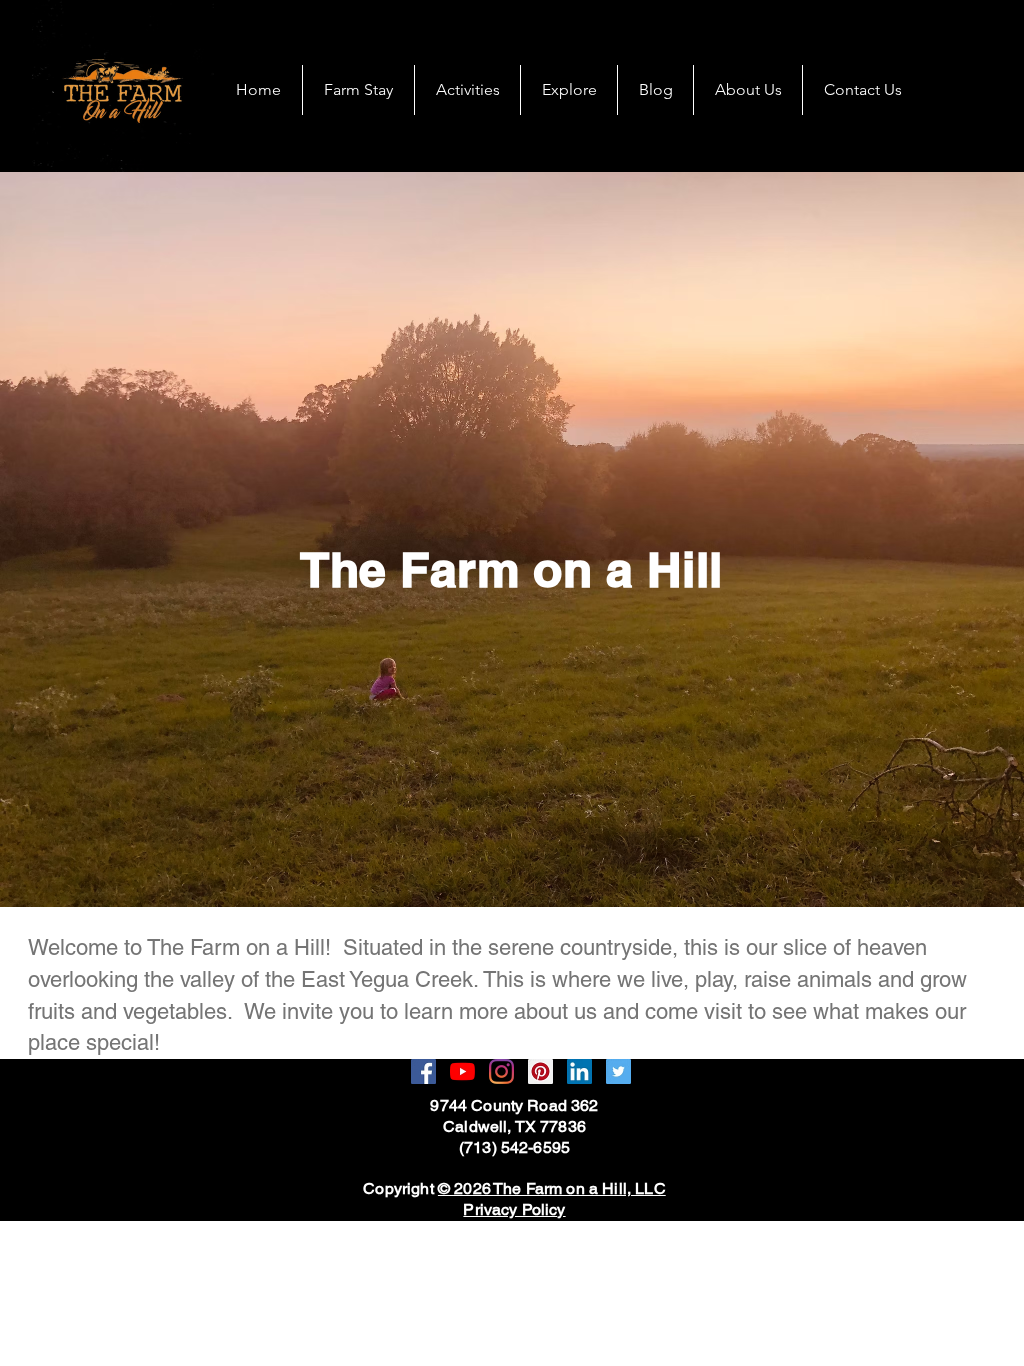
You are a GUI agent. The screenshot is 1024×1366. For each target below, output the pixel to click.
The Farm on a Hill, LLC (579, 1188)
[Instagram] (501, 1071)
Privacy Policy (514, 1209)
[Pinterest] (540, 1071)
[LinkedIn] (579, 1071)
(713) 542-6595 (514, 1147)
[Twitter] (618, 1071)
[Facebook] (423, 1071)
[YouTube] (462, 1071)
